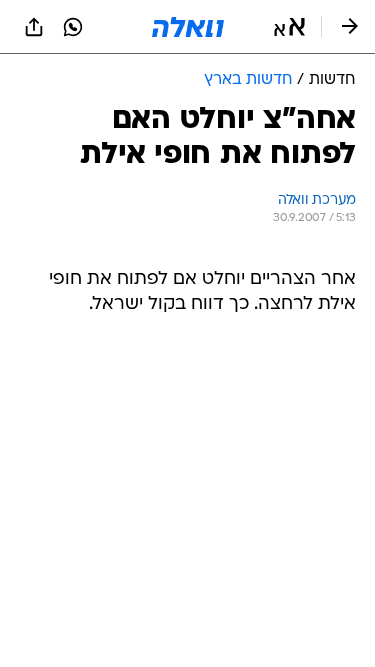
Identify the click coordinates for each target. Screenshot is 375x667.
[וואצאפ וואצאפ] (73, 27)
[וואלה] (188, 27)
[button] (289, 27)
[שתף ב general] (34, 27)
